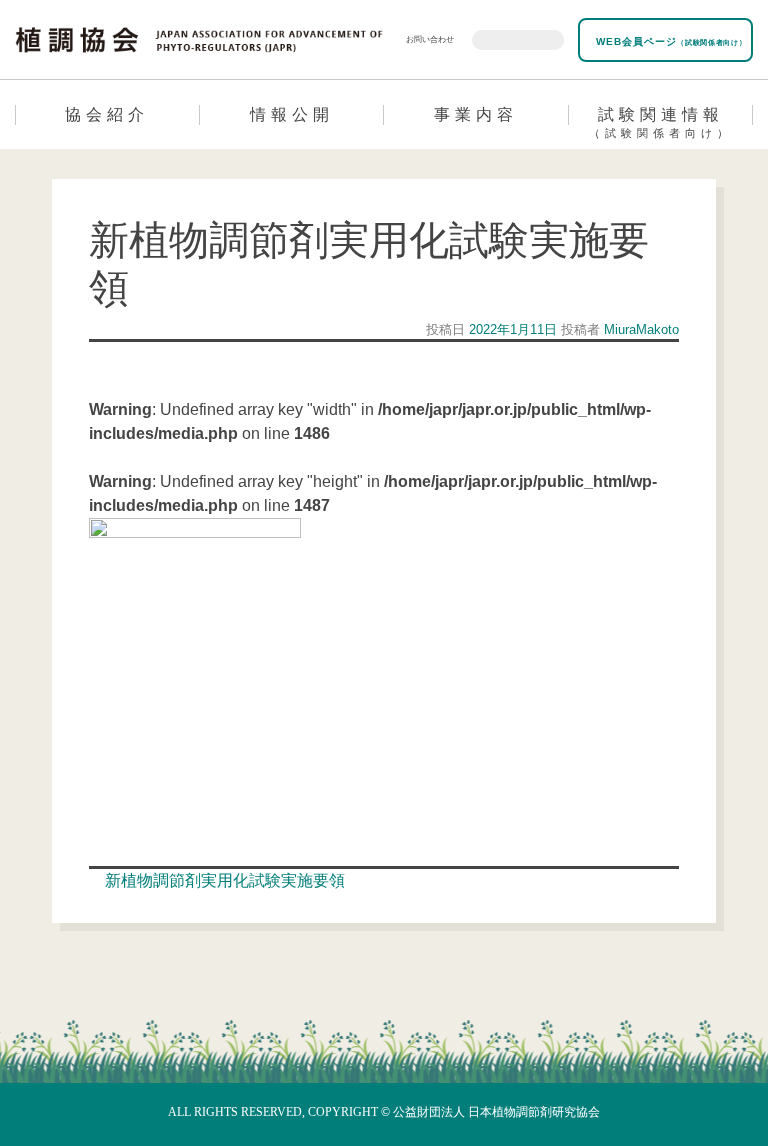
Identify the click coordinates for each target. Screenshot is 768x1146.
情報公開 (292, 114)
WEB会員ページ (669, 41)
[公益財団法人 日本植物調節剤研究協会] (199, 38)
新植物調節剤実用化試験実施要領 (223, 880)
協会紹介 (107, 114)
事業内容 (476, 114)
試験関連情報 (661, 122)
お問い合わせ (430, 39)
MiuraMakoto (639, 329)
